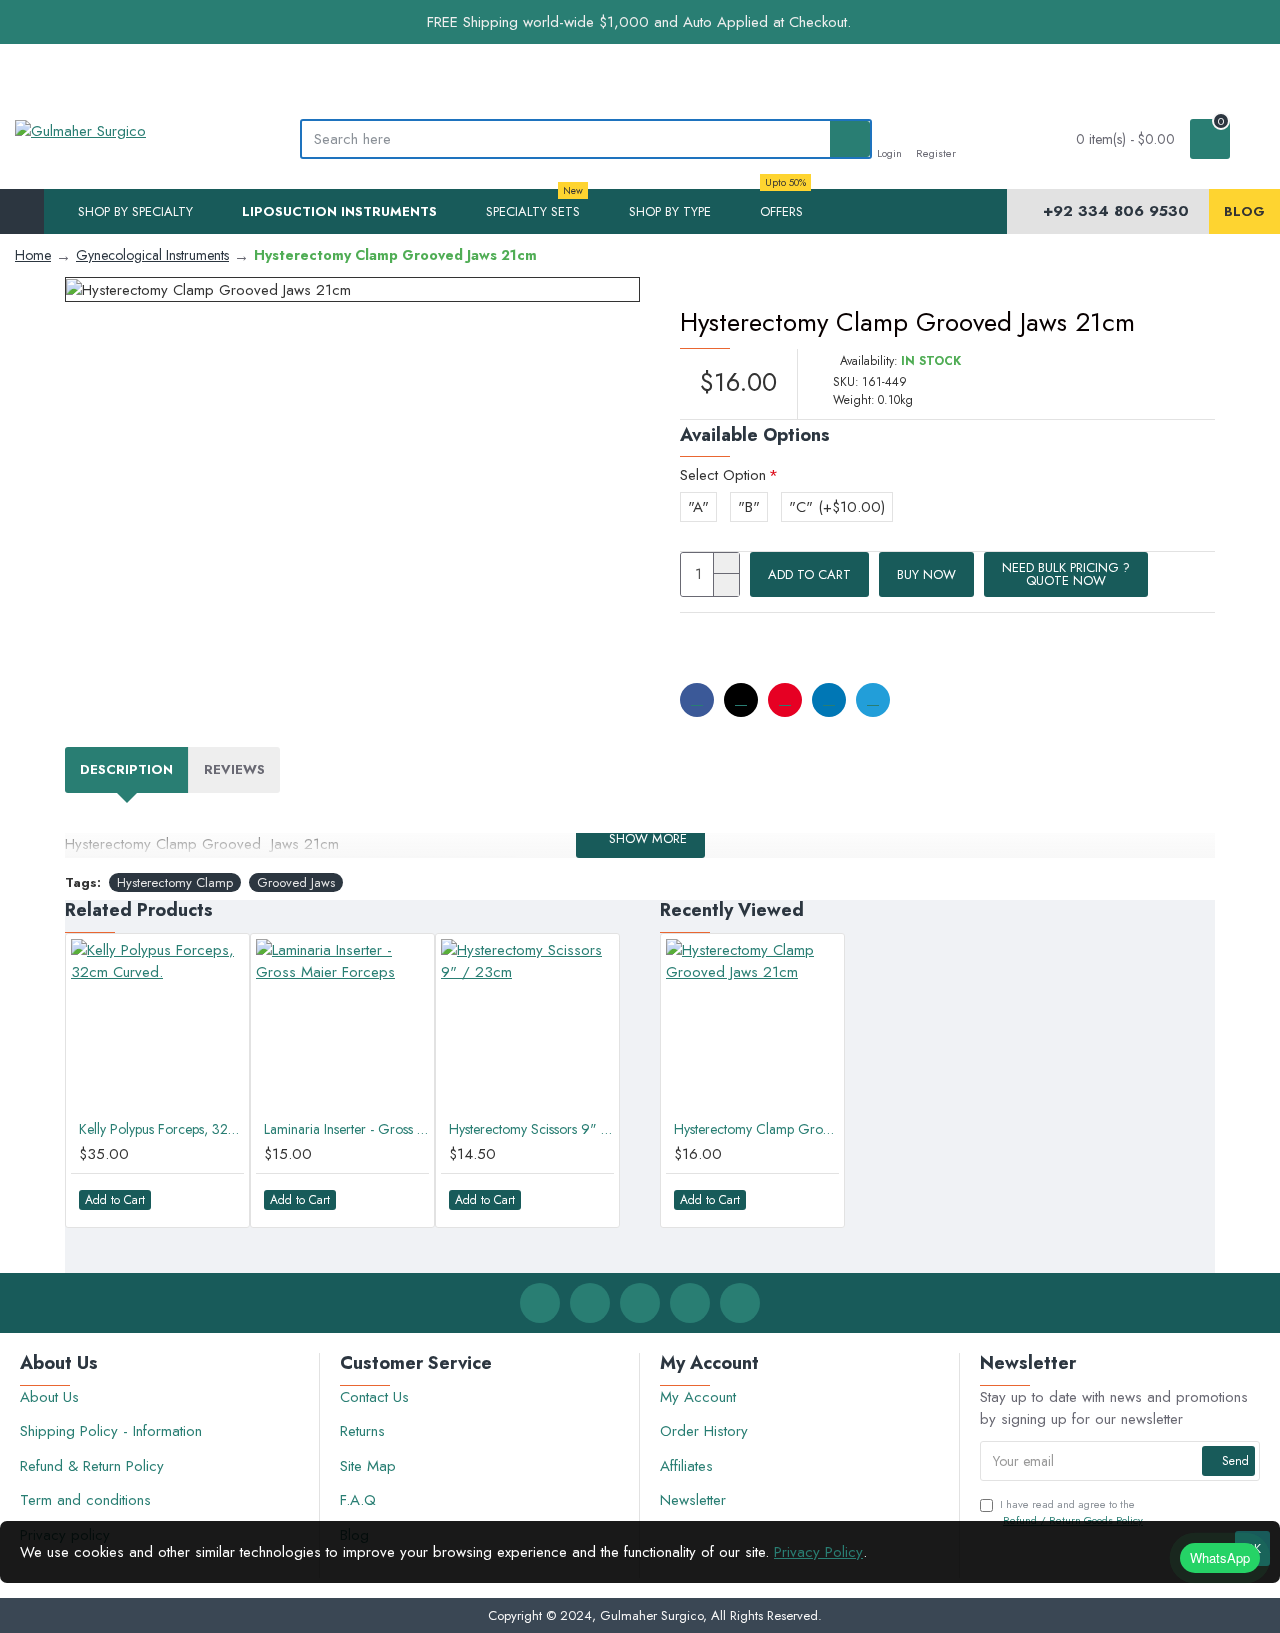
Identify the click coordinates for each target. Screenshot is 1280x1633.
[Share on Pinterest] (785, 700)
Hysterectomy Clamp (175, 882)
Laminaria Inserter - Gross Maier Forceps (346, 1129)
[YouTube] (740, 1303)
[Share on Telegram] (873, 700)
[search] (850, 139)
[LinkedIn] (690, 1303)
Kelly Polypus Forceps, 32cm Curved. (161, 1129)
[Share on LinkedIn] (829, 700)
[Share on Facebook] (697, 700)
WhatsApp (1220, 1557)
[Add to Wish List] (178, 1199)
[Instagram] (640, 1303)
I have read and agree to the (1071, 1512)
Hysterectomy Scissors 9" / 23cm (531, 1129)
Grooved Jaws (296, 882)
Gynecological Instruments (152, 255)
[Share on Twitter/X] (741, 700)
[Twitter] (590, 1303)
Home (33, 255)
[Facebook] (540, 1303)
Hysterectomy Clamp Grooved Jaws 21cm (756, 1129)
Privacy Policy (818, 1552)
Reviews (234, 769)
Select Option (723, 475)
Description (126, 769)
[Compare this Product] (218, 1199)
